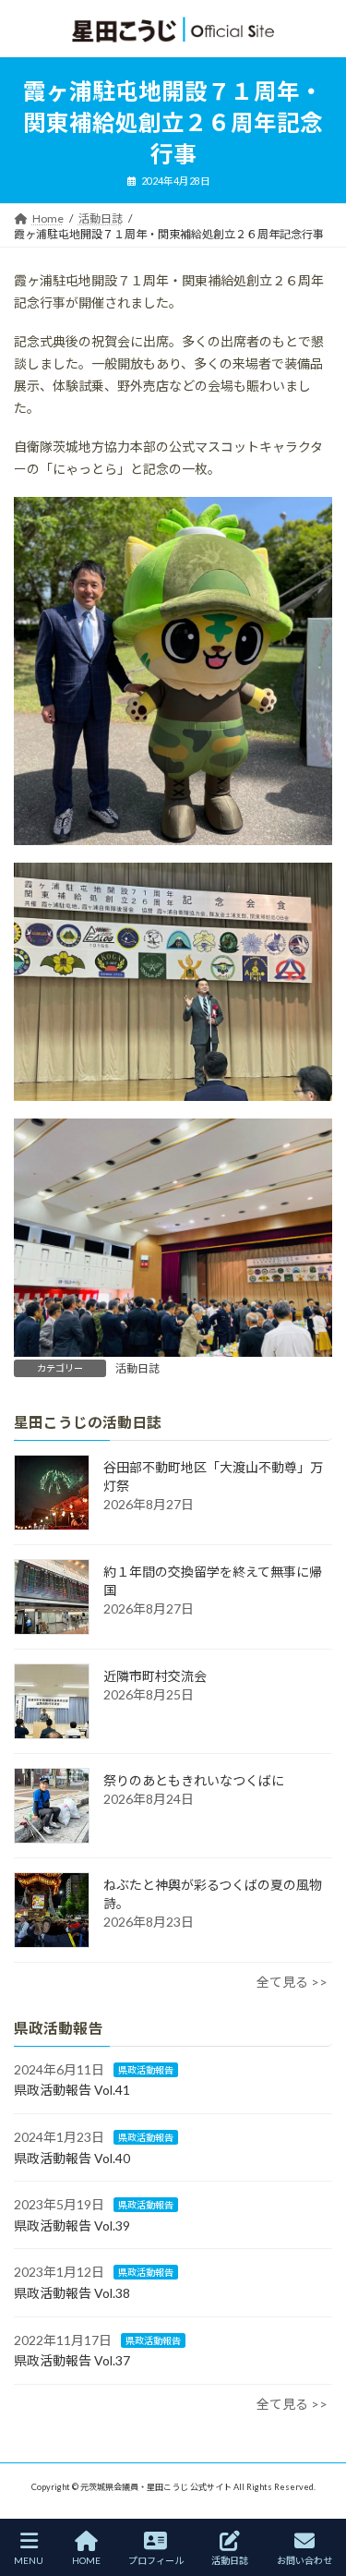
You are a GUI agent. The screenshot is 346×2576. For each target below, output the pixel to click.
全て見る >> (292, 1982)
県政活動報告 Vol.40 (72, 2157)
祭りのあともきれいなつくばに (194, 1780)
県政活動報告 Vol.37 (72, 2360)
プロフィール (156, 2560)
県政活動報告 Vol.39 (72, 2225)
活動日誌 (137, 1368)
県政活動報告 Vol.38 (72, 2293)
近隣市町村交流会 (155, 1676)
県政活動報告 (146, 2069)
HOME (86, 2560)
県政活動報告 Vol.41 (72, 2090)
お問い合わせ (304, 2560)
